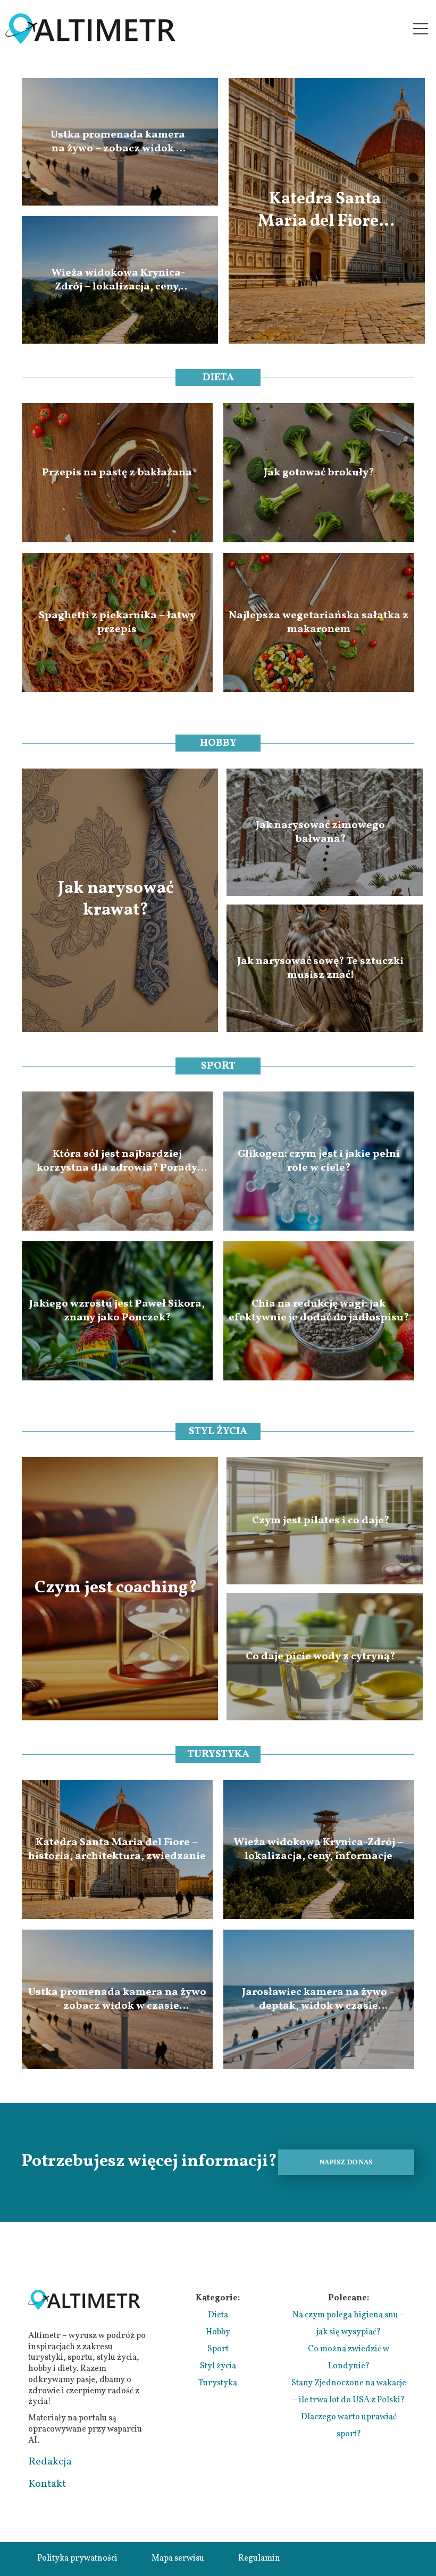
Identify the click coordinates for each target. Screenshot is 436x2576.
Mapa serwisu (178, 2558)
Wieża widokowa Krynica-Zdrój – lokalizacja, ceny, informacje (118, 280)
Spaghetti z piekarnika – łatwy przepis (117, 622)
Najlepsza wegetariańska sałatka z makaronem (318, 622)
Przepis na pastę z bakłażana (117, 473)
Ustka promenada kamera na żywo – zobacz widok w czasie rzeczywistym (118, 142)
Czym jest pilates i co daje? (321, 1521)
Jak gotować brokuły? (319, 473)
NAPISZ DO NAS (346, 2163)
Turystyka (218, 1754)
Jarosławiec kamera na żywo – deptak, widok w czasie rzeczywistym (319, 1999)
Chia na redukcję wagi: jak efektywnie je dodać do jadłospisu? (319, 1311)
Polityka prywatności (77, 2558)
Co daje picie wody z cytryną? (320, 1657)
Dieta (218, 378)
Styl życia (218, 1431)
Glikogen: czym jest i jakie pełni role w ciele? (319, 1161)
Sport (218, 1066)
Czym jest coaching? (116, 1589)
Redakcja (50, 2462)
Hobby (218, 743)
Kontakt (47, 2484)
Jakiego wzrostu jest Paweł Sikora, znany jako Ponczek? (117, 1311)
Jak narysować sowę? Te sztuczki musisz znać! (320, 968)
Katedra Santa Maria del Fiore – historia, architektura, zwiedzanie (325, 211)
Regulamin (259, 2558)
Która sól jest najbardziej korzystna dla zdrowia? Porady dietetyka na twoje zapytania (117, 1161)
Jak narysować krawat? (116, 900)
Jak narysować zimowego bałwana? (320, 832)
